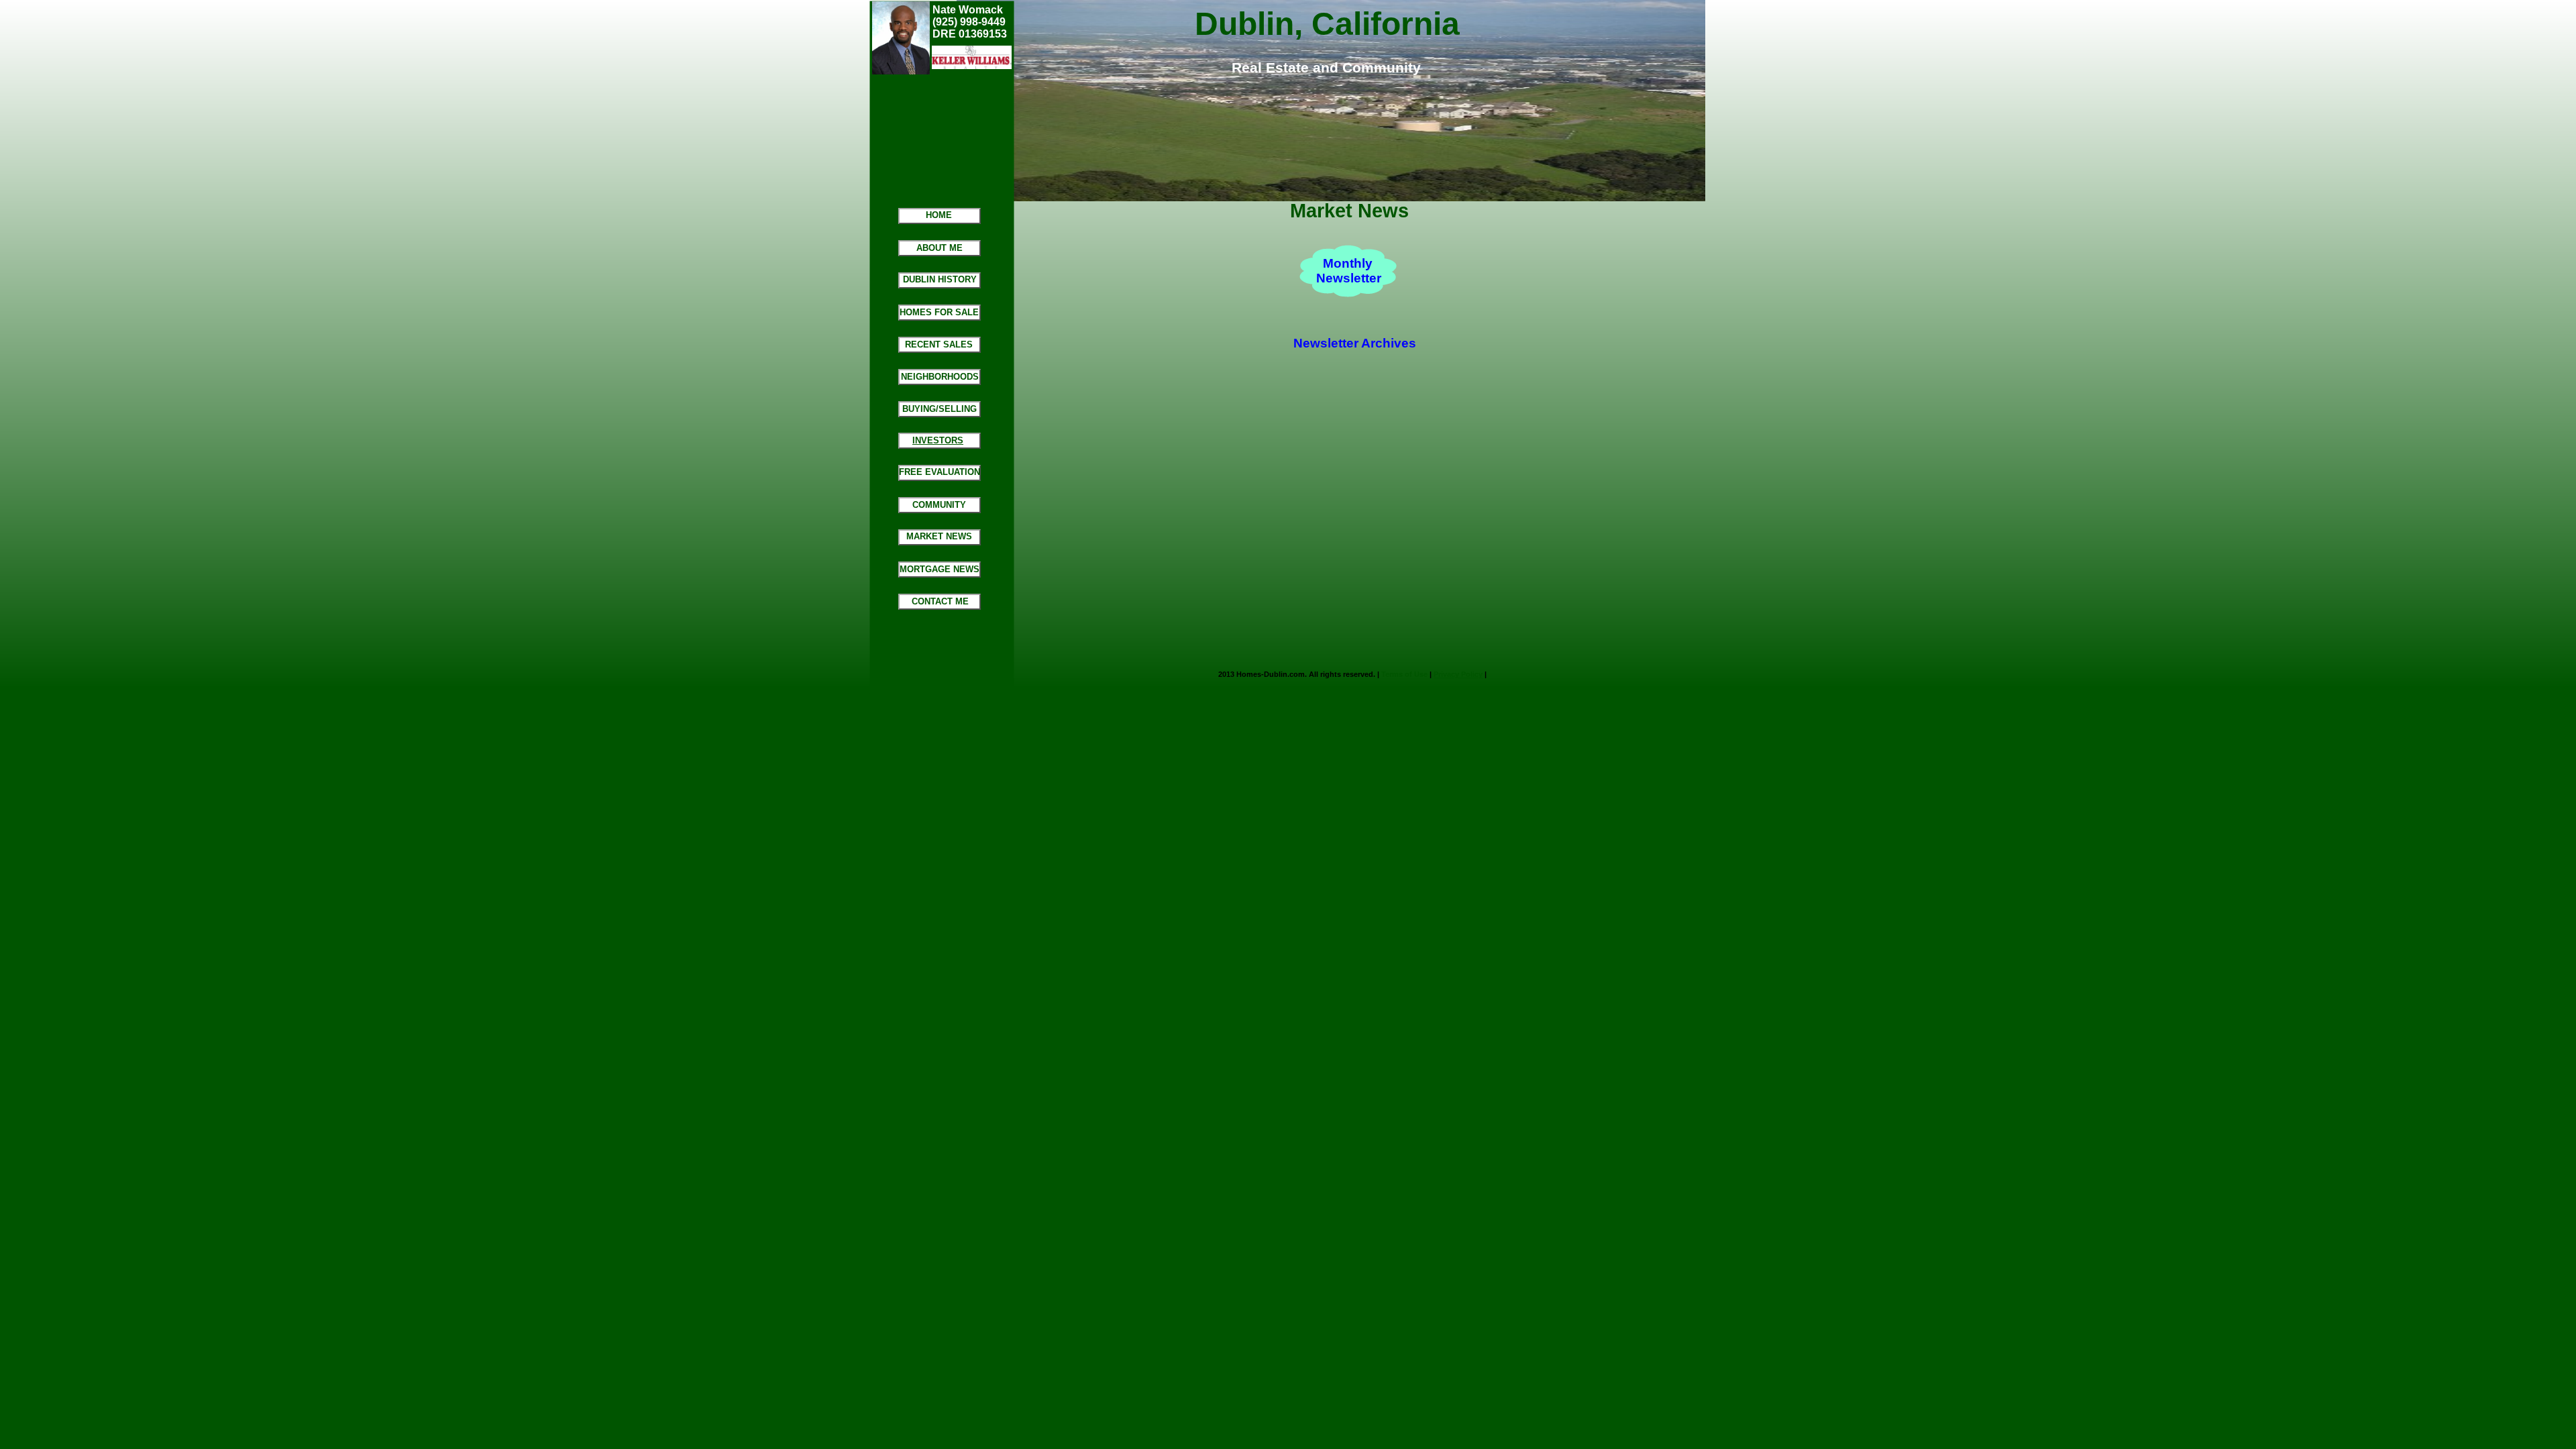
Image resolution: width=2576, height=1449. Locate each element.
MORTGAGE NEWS (940, 569)
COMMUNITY (939, 505)
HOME (939, 215)
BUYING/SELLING (940, 409)
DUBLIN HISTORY (940, 279)
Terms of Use (1404, 674)
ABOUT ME (940, 248)
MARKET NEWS (939, 536)
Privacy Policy (1458, 674)
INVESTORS (938, 440)
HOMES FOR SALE (939, 312)
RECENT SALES (939, 344)
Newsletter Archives (1355, 343)
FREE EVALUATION (940, 472)
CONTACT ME (940, 601)
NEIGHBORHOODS (940, 377)
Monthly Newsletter (1349, 271)
